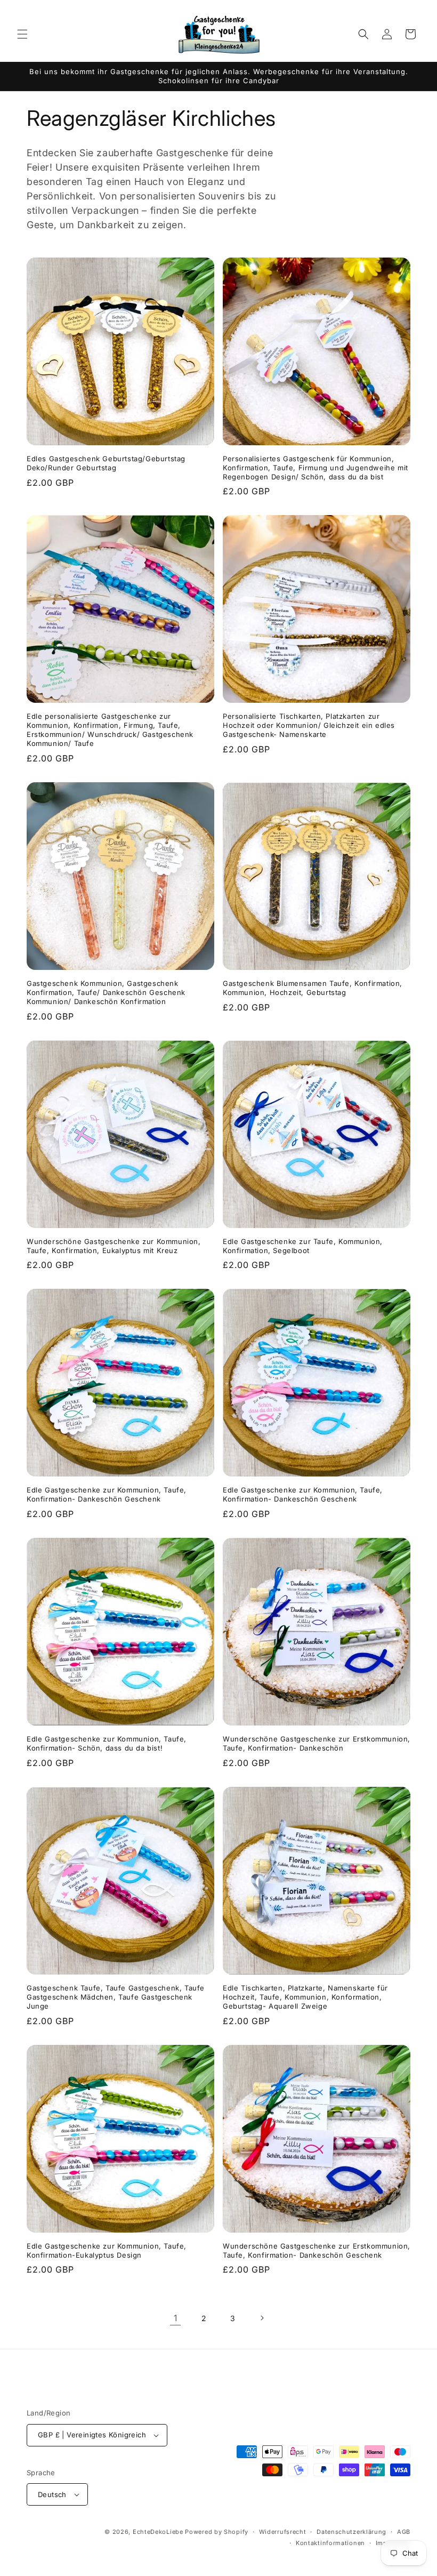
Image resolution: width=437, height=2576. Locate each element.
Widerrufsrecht (283, 2532)
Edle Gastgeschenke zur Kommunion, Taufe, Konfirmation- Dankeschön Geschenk (107, 1494)
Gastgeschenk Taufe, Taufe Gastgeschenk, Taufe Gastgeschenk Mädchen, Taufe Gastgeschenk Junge (116, 1997)
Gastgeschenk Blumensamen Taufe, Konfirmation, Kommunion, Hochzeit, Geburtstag (313, 988)
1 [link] (176, 2318)
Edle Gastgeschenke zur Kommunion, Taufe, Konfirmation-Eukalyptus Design (107, 2250)
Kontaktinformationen (330, 2543)
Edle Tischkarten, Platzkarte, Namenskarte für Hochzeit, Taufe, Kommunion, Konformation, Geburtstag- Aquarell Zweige (305, 1997)
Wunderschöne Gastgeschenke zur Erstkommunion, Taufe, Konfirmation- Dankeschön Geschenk (317, 2250)
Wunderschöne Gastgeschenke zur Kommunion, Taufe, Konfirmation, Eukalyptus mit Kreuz (114, 1246)
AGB (404, 2532)
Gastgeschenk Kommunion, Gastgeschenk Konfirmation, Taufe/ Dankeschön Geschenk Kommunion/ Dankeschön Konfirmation (106, 992)
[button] (22, 34)
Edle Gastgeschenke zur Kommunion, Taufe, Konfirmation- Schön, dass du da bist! (107, 1743)
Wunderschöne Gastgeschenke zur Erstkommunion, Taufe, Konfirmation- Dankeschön (317, 1743)
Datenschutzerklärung (351, 2532)
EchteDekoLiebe (158, 2532)
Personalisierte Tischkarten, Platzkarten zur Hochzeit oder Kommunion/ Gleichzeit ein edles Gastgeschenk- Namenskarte (309, 725)
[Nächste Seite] (262, 2318)
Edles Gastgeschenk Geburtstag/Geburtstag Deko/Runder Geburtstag (106, 463)
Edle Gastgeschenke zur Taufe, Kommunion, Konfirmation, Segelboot (303, 1246)
